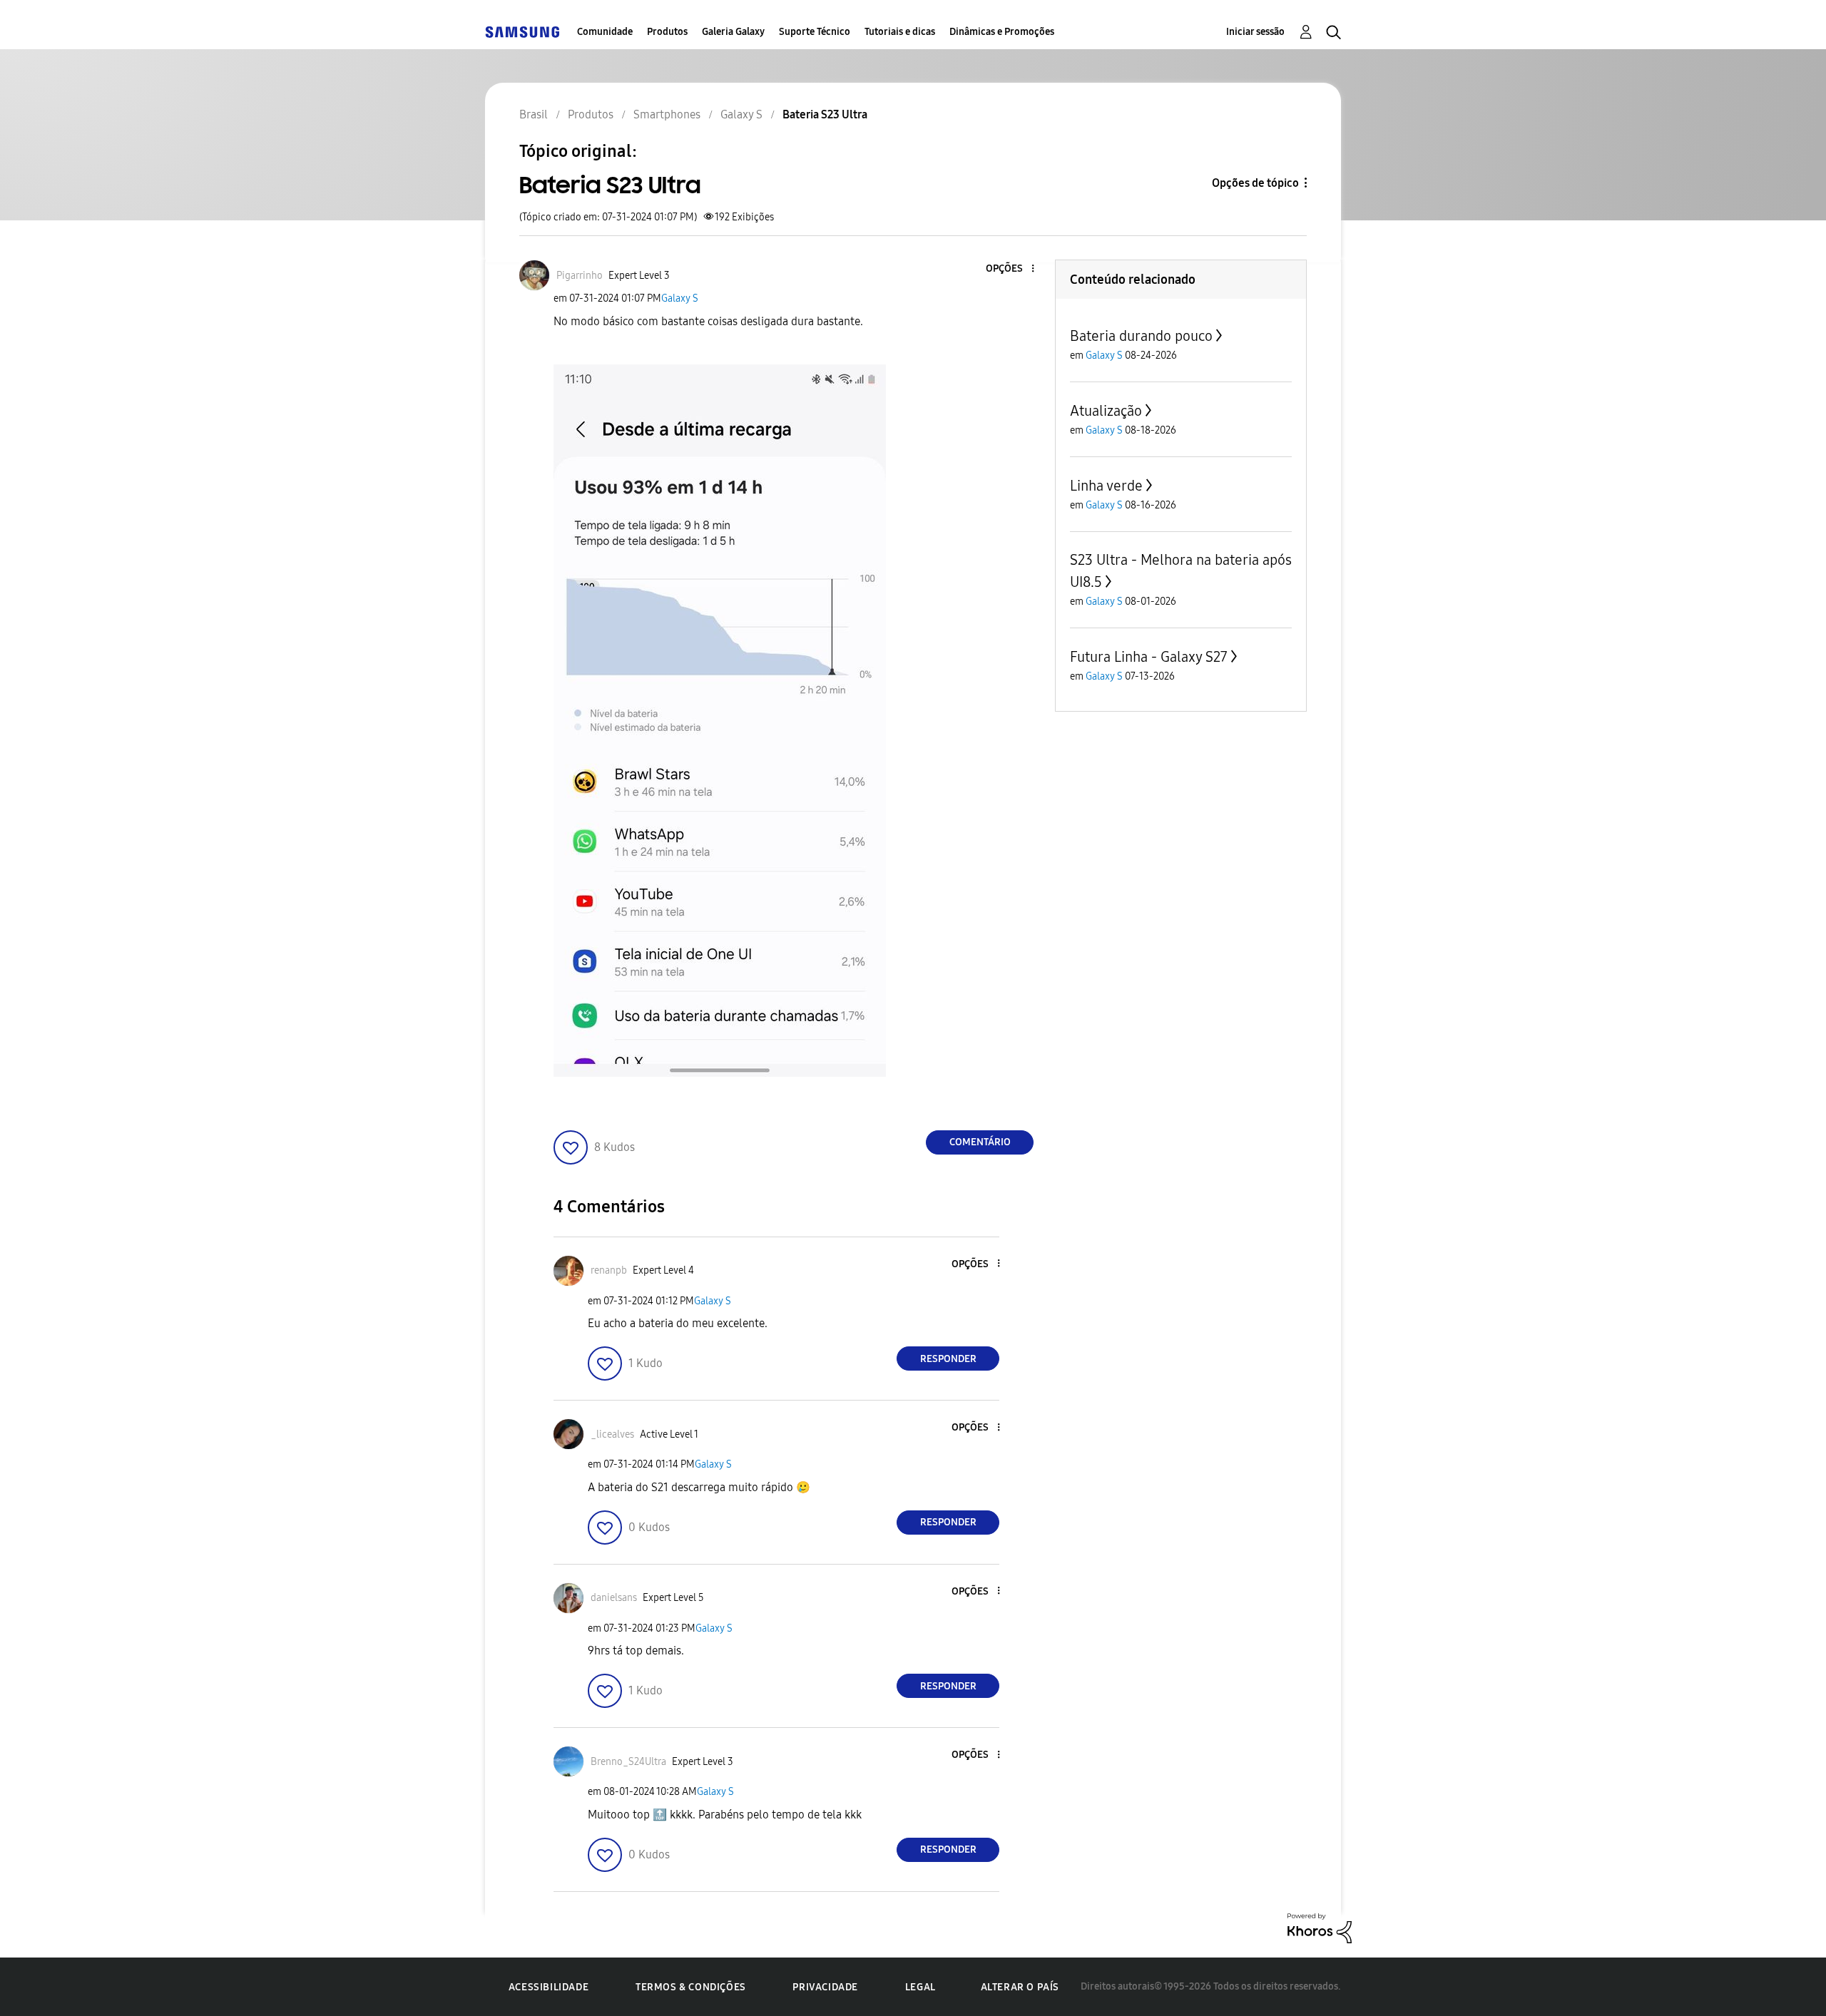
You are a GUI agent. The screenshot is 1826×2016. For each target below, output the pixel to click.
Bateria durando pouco (1141, 336)
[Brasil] (522, 32)
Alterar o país (1020, 1987)
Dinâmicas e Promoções (1002, 32)
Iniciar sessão (1255, 32)
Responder (948, 1359)
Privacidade (825, 1987)
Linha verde (1106, 486)
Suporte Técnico (815, 32)
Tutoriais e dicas (900, 32)
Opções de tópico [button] (1255, 183)
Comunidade (605, 32)
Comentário (980, 1142)
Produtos (667, 32)
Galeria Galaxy (733, 32)
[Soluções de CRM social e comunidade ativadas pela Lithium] (1320, 1927)
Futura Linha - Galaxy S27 (1149, 657)
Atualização (1106, 411)
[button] (1009, 269)
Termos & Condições (691, 1987)
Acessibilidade (549, 1987)
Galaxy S (680, 298)
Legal (920, 1987)
